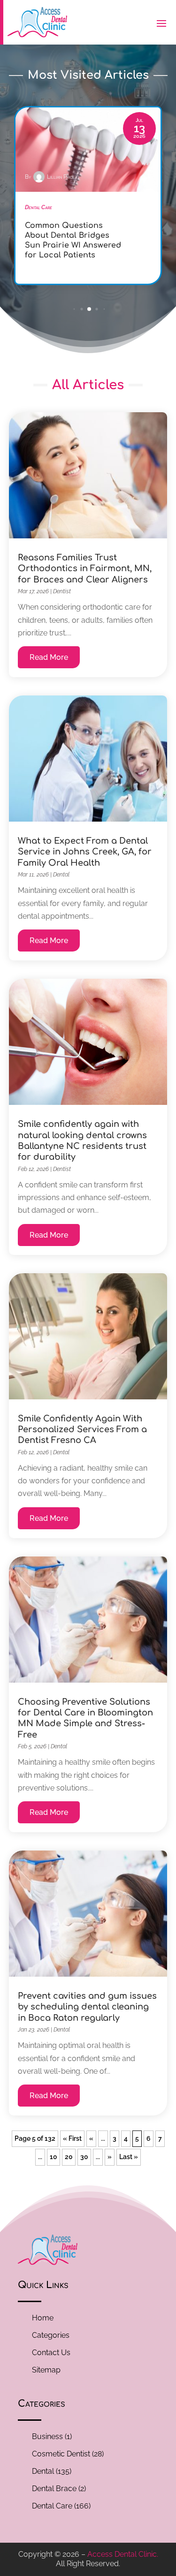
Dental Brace (54, 2489)
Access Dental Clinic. (123, 2554)
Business (47, 2436)
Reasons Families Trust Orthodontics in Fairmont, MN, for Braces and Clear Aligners (85, 569)
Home (43, 2318)
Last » (129, 2157)
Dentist (62, 591)
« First (72, 2138)
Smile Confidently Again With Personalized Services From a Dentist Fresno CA (82, 1430)
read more (49, 657)
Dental (61, 875)
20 (69, 2157)
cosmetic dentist (61, 2454)
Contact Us (51, 2353)
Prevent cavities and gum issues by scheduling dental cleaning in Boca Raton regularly (87, 2007)
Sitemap (46, 2370)
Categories (51, 2335)
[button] (74, 309)
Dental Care (52, 2506)
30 (84, 2157)
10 (54, 2157)
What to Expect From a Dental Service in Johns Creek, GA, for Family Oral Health (85, 852)
